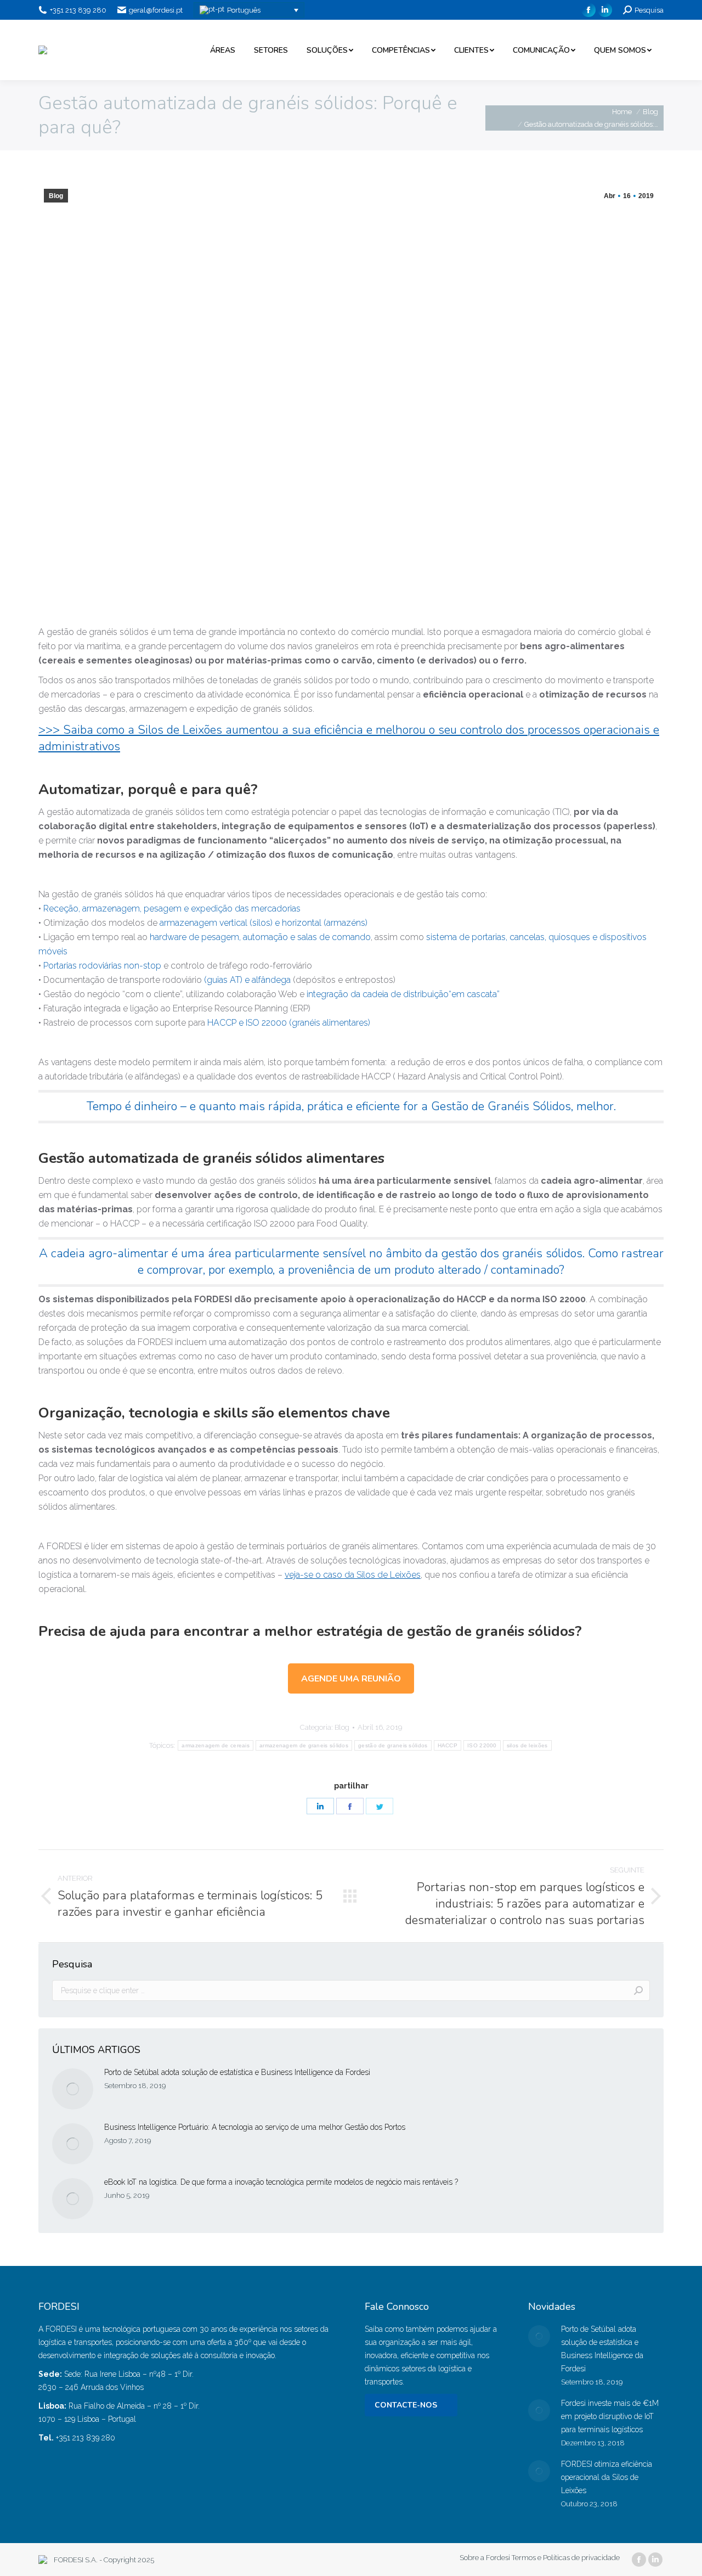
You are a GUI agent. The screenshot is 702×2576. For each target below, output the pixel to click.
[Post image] (73, 2089)
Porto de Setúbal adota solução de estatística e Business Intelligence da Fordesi (237, 2072)
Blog (56, 196)
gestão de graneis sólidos (393, 1745)
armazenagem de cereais (216, 1745)
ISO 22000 (482, 1745)
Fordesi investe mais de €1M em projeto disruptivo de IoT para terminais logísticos (610, 2416)
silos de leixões (527, 1745)
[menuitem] (223, 50)
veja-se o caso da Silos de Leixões (353, 1575)
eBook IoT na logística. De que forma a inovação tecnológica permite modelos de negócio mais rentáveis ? (282, 2182)
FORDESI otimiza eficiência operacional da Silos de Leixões (607, 2477)
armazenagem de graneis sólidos (304, 1745)
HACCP (448, 1745)
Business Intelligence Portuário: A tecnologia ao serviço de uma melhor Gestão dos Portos (255, 2127)
